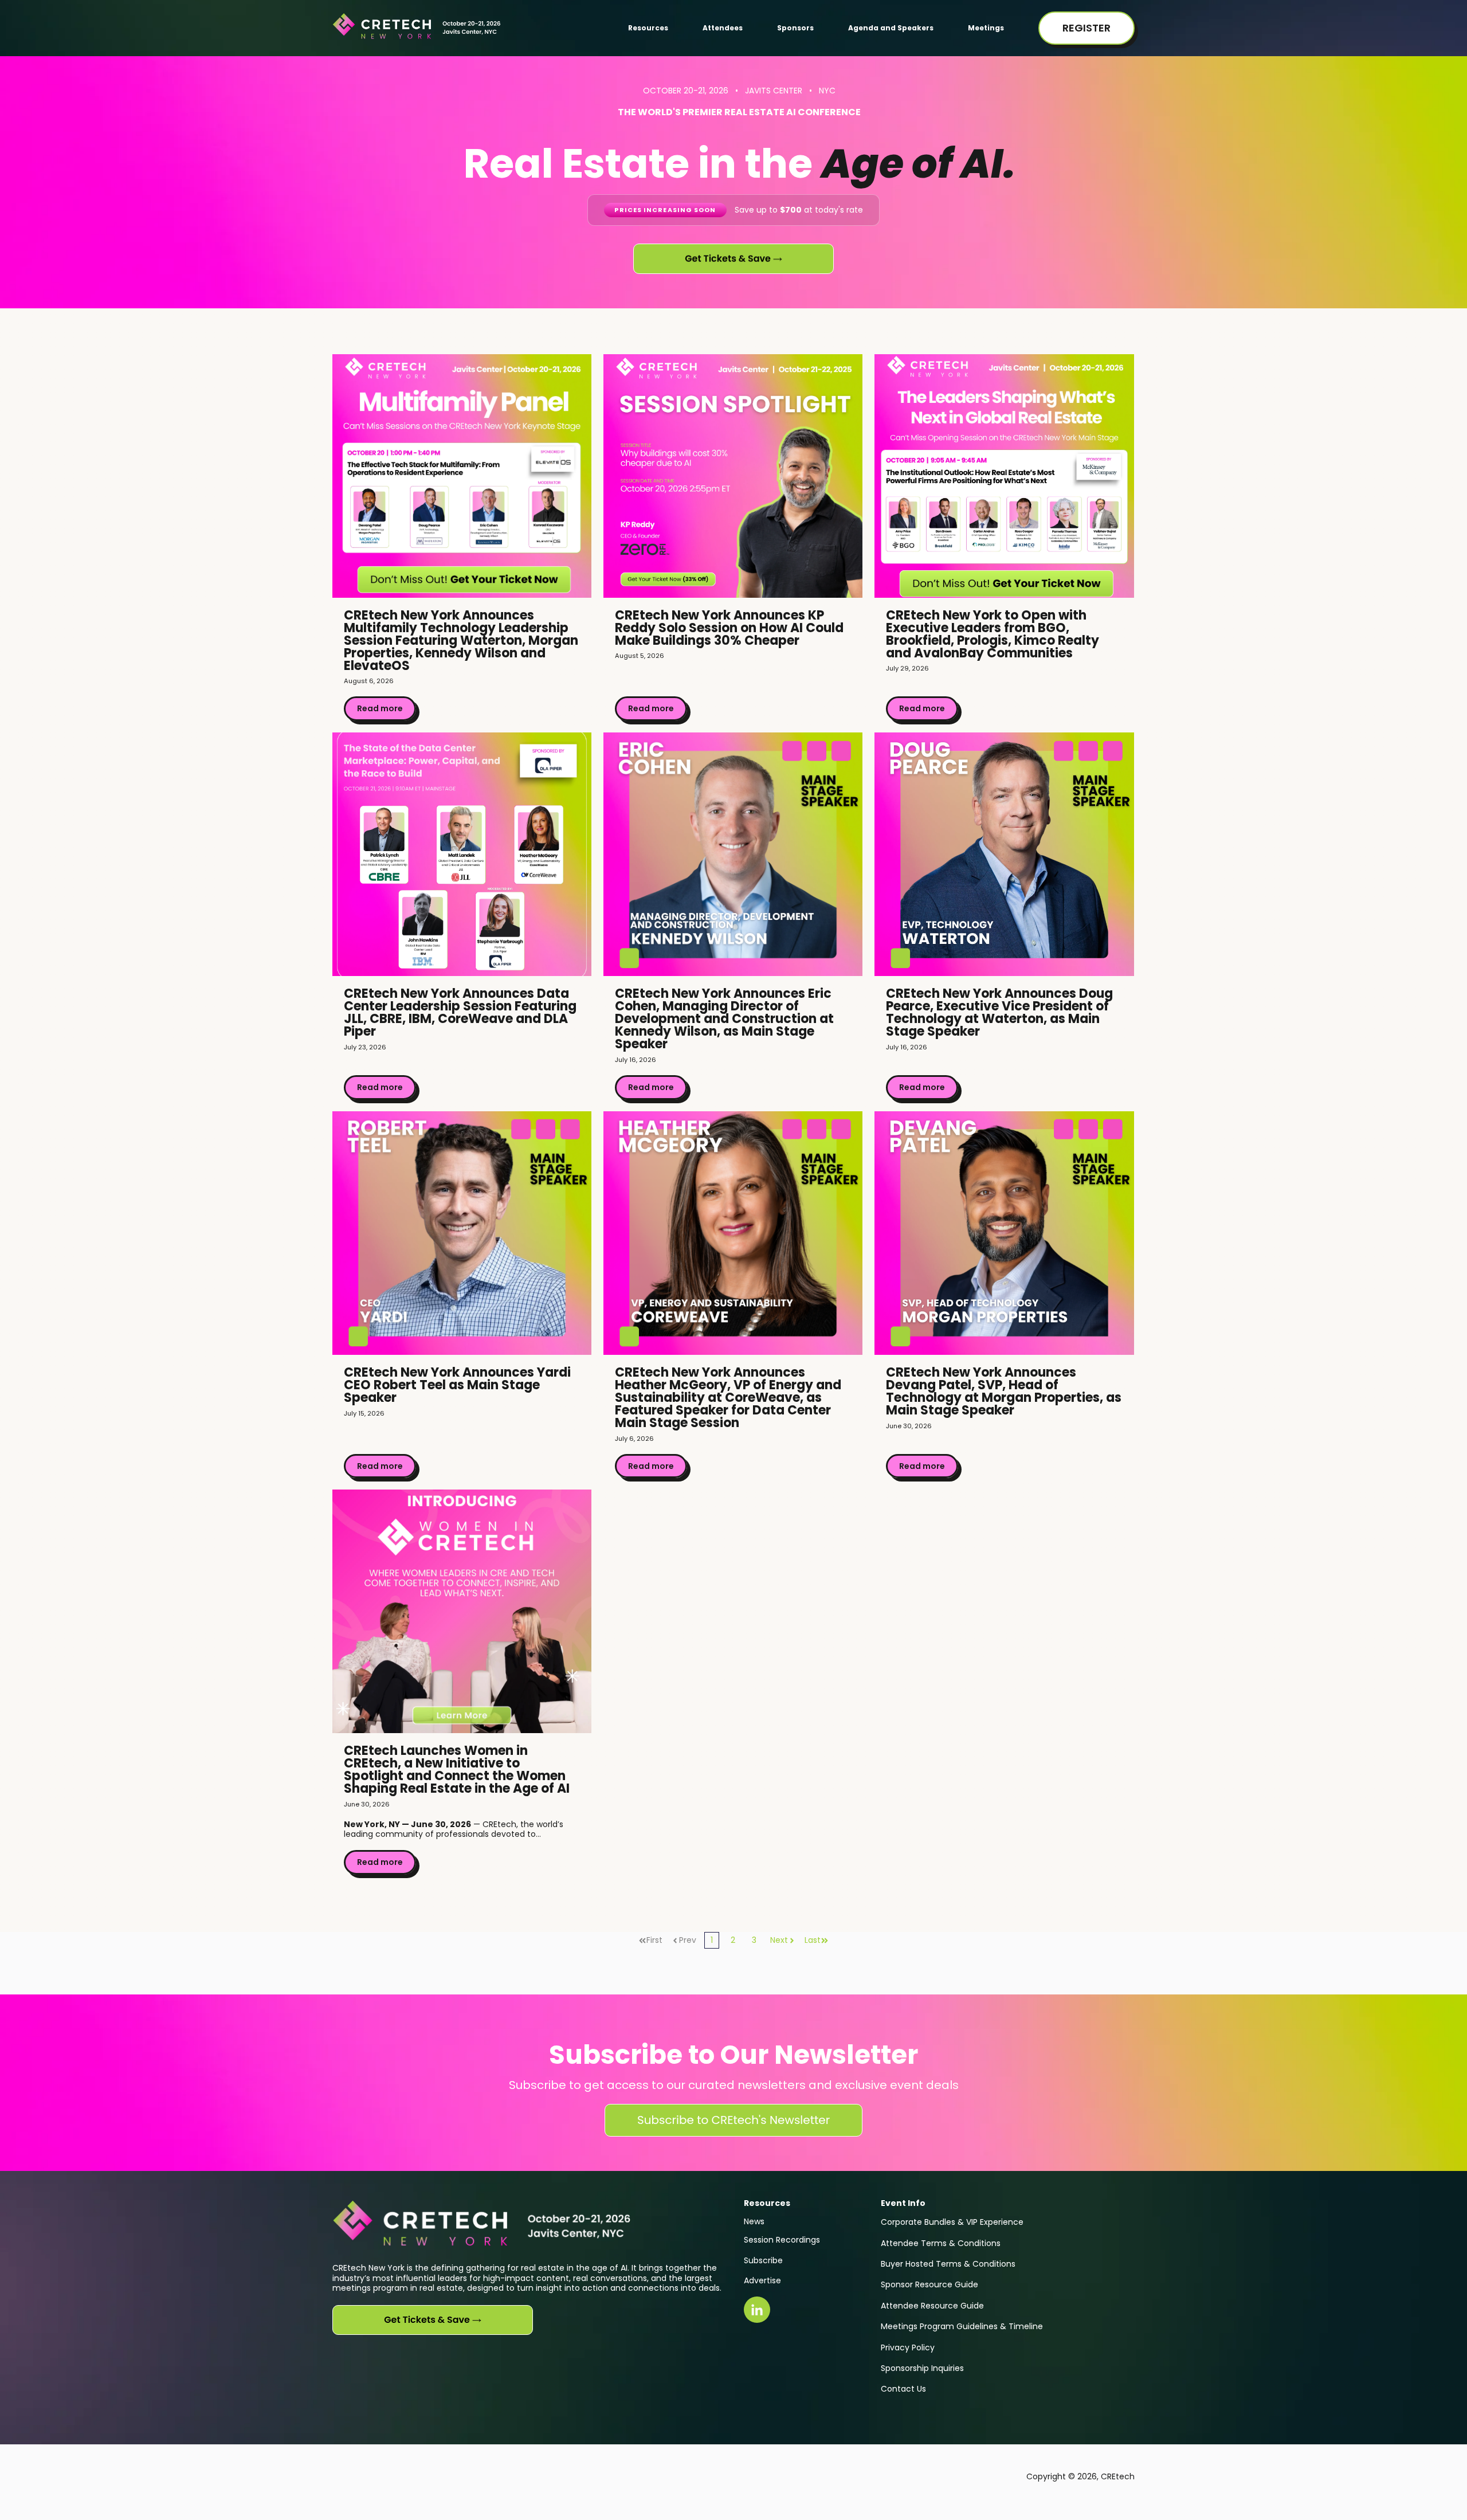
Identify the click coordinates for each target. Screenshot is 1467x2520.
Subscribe (763, 2260)
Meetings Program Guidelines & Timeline (962, 2326)
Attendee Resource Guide (932, 2306)
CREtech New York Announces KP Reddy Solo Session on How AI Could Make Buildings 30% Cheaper (729, 628)
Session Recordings (782, 2240)
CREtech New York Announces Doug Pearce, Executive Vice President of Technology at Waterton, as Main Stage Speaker (999, 1012)
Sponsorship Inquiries (922, 2368)
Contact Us (903, 2389)
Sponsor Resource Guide (929, 2284)
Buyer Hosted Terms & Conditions (948, 2264)
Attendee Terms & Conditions (941, 2243)
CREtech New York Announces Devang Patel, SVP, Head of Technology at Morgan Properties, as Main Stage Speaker (1004, 1391)
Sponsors (795, 28)
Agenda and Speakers (891, 28)
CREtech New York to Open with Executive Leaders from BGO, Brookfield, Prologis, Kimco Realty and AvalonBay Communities (993, 634)
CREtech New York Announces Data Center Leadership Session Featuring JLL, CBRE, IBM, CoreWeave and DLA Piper (460, 1012)
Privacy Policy (908, 2347)
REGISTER (1086, 28)
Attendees (723, 28)
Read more (380, 708)
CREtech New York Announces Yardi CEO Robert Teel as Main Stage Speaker (457, 1385)
